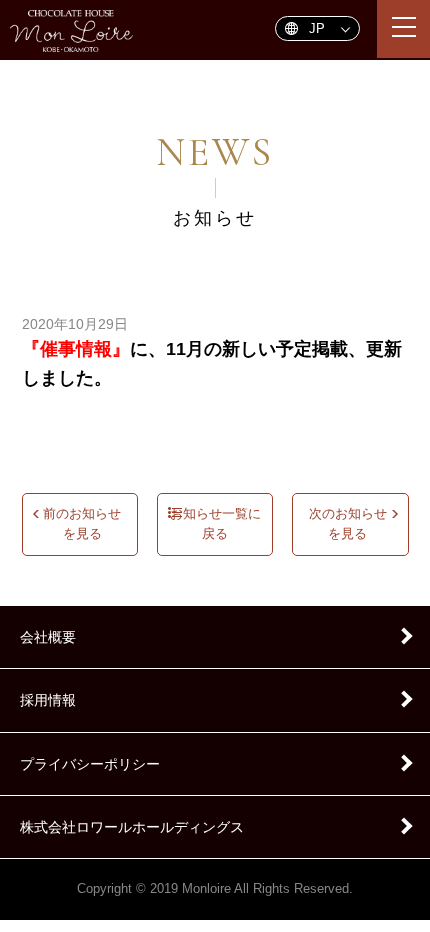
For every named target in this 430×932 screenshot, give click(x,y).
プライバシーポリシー (90, 764)
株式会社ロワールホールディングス (132, 827)
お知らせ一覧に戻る (215, 524)
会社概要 (48, 637)
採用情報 (48, 700)
